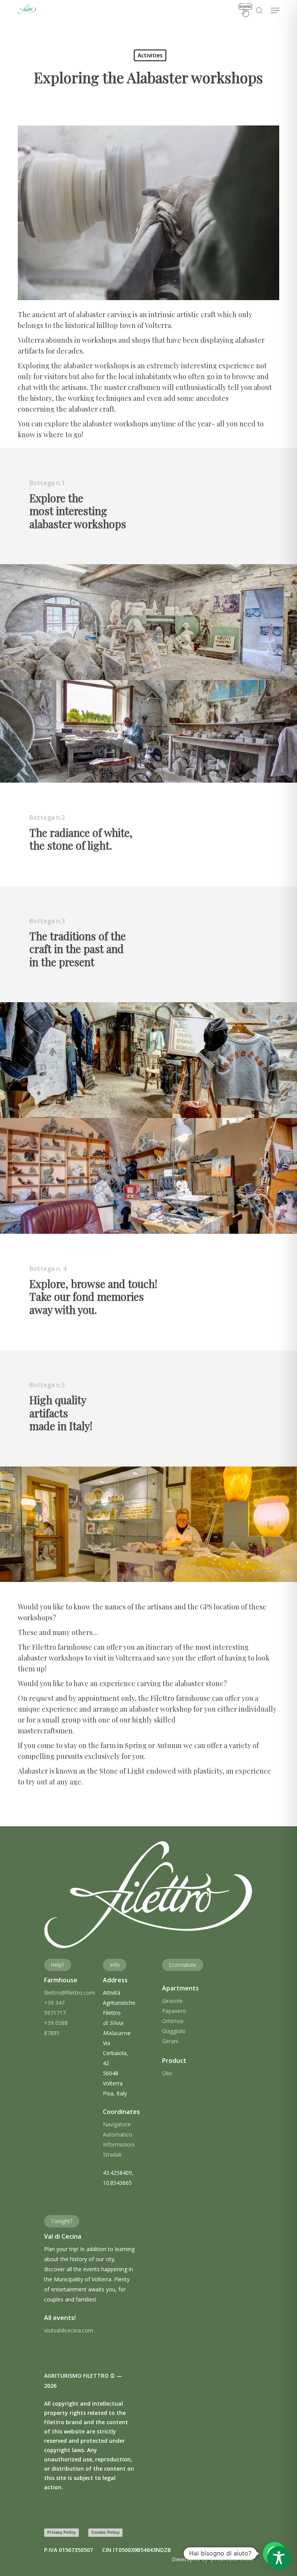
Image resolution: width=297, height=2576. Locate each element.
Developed (213, 2559)
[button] (275, 10)
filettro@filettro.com (69, 1993)
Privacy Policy (61, 2532)
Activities (150, 55)
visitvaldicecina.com (69, 2330)
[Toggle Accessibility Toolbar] (279, 2558)
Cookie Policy (105, 2532)
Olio (167, 2073)
